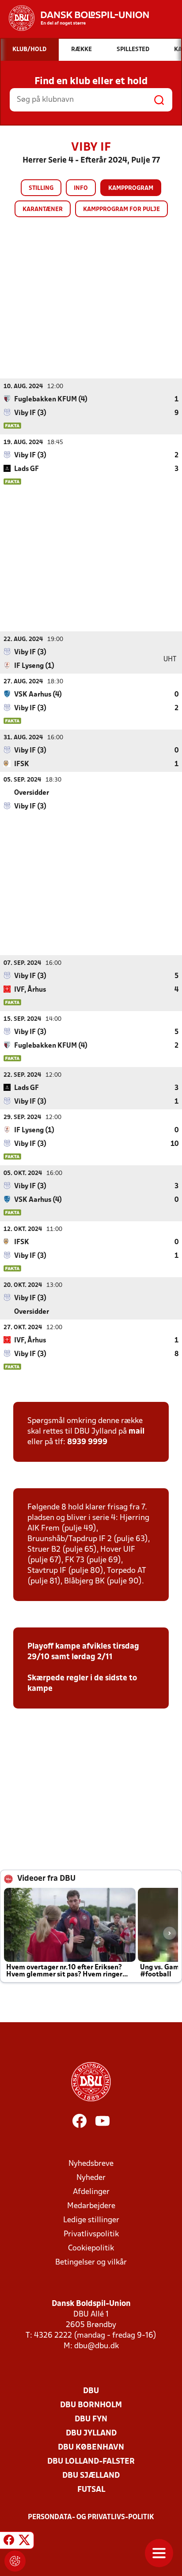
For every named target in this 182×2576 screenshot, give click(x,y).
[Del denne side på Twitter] (24, 2542)
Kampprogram (131, 188)
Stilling (41, 188)
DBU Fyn (91, 2419)
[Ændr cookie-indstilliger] (15, 2561)
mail (136, 1432)
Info (81, 188)
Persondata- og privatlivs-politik (91, 2517)
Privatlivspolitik (91, 2234)
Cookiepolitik (91, 2248)
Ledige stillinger (91, 2220)
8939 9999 (87, 1442)
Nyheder (91, 2178)
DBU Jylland (91, 2433)
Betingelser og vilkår (91, 2263)
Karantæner (43, 209)
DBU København (91, 2448)
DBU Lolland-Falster (91, 2462)
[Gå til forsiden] (74, 18)
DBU (91, 2391)
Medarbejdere (91, 2206)
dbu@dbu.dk (97, 2346)
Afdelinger (91, 2192)
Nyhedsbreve (91, 2164)
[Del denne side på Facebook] (9, 2542)
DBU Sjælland (91, 2476)
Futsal (91, 2490)
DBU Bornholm (91, 2405)
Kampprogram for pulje (121, 209)
